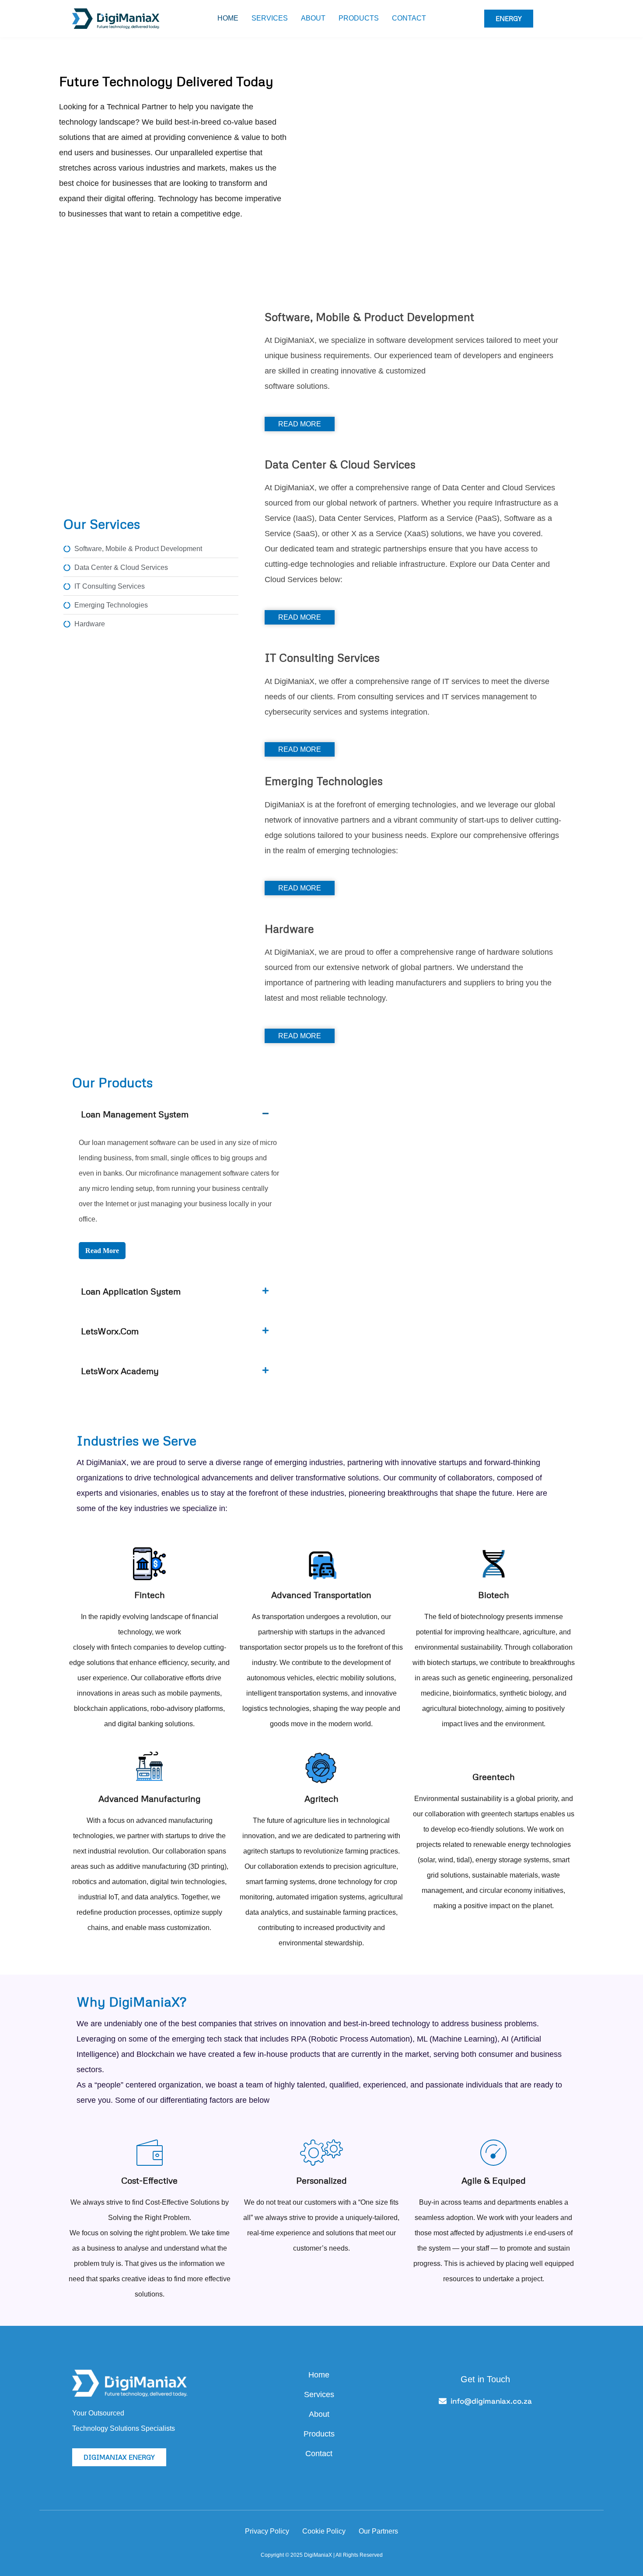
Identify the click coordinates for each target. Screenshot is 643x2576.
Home (228, 18)
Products (359, 18)
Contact (409, 18)
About (313, 18)
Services (270, 18)
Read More (102, 1251)
